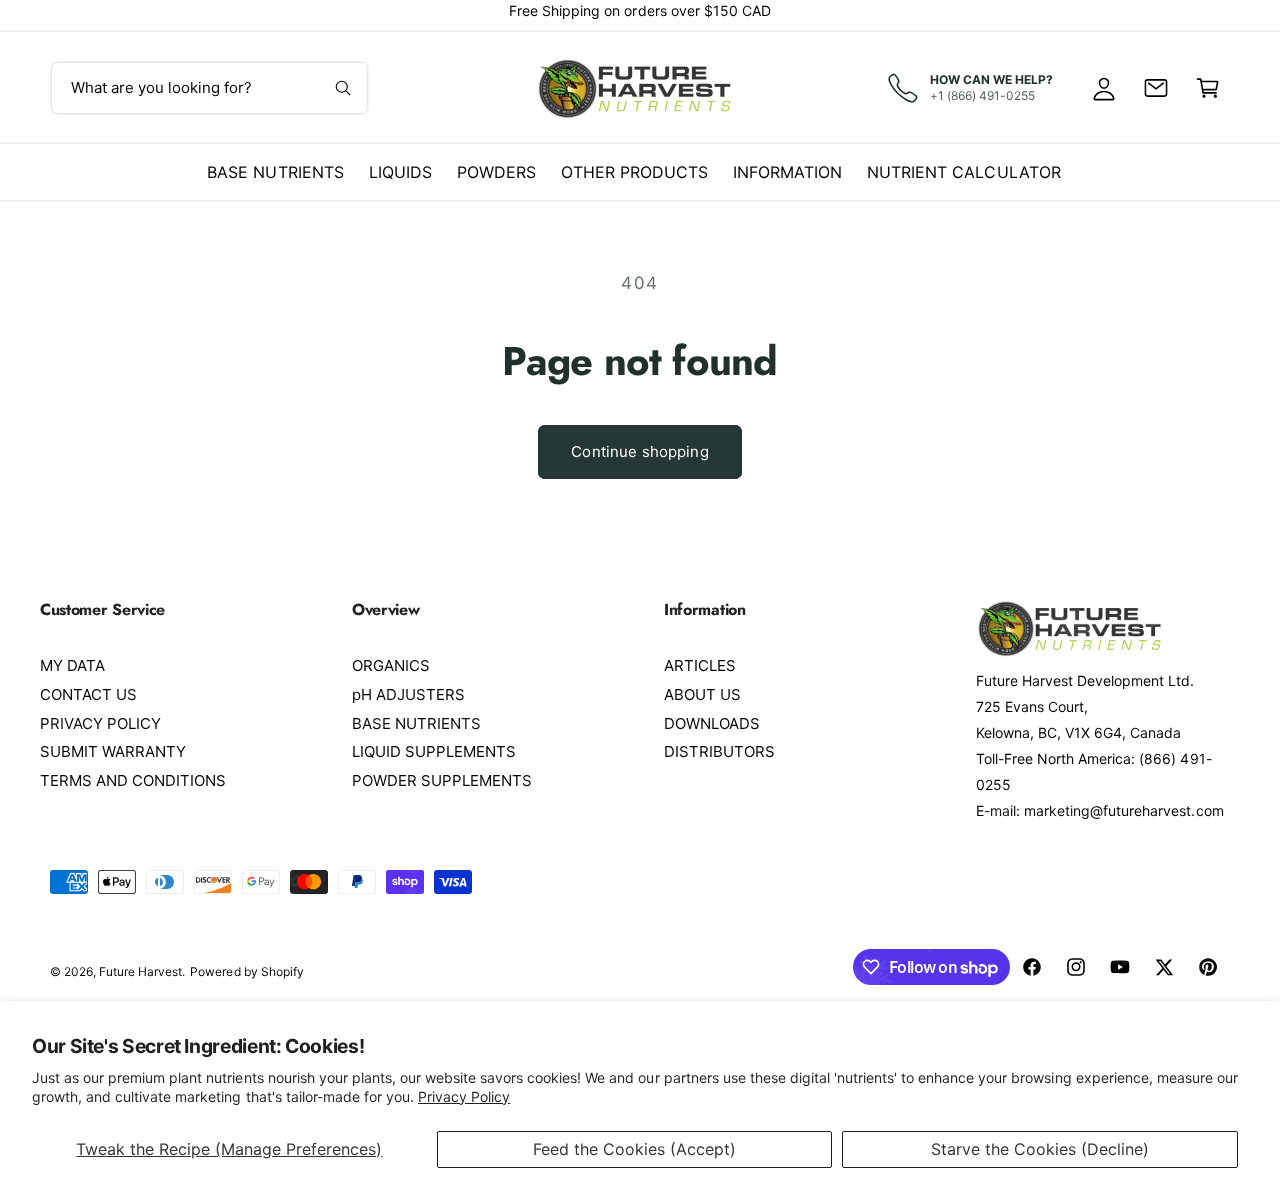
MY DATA (72, 665)
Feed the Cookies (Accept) (634, 1149)
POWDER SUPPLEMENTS (442, 780)
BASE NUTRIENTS (416, 723)
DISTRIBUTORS (719, 751)
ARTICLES (700, 665)
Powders (496, 172)
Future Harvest (140, 971)
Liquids (400, 172)
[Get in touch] (1156, 88)
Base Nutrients (275, 172)
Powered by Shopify (246, 971)
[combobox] (209, 88)
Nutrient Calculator (963, 172)
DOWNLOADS (712, 723)
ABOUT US (702, 694)
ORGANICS (391, 665)
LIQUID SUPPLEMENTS (434, 751)
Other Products (634, 172)
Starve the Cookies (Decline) (1040, 1149)
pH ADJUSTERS (408, 694)
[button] (1208, 88)
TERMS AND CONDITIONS (133, 780)
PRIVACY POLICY (100, 723)
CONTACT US (88, 694)
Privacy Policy (464, 1096)
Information (787, 172)
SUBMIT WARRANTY (113, 751)
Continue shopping (640, 451)
